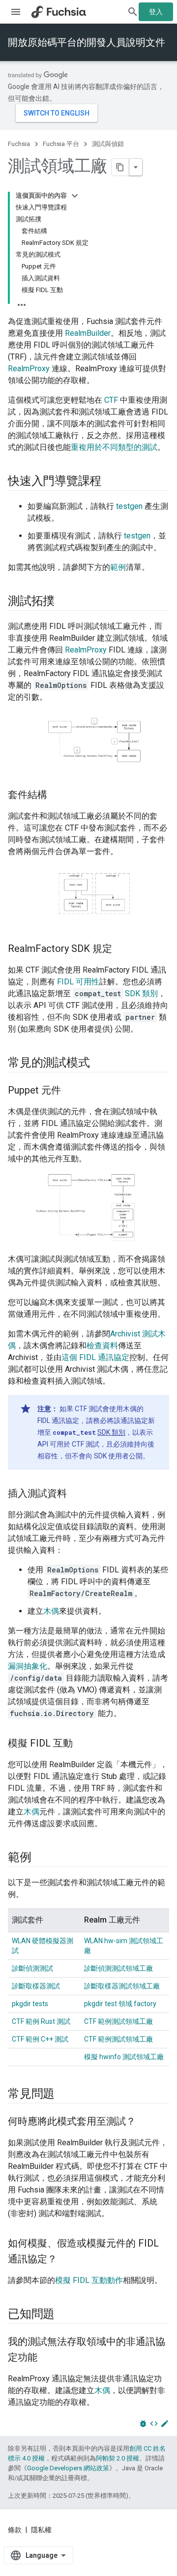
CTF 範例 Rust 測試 (41, 2021)
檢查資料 (102, 1346)
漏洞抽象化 (28, 1666)
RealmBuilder (88, 333)
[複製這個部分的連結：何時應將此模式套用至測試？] (146, 2122)
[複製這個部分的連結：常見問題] (64, 2094)
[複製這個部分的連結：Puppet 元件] (71, 1091)
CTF (111, 400)
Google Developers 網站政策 (68, 2468)
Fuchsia (19, 144)
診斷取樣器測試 (36, 1986)
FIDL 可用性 (78, 982)
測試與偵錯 (108, 144)
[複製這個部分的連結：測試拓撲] (64, 602)
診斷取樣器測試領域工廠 (122, 1986)
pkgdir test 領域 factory (120, 2004)
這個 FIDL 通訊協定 (95, 1357)
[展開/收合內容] (75, 196)
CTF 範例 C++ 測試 (40, 2039)
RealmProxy (29, 369)
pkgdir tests (30, 2004)
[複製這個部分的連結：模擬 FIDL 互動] (83, 1744)
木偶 (51, 1611)
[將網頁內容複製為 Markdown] (120, 167)
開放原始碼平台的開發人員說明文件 (87, 42)
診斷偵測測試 (32, 1968)
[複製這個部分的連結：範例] (41, 1858)
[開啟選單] (16, 12)
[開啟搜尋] (133, 12)
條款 (15, 2530)
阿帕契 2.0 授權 (118, 2458)
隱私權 (41, 2530)
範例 (118, 567)
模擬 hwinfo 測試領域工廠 (124, 2057)
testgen (129, 506)
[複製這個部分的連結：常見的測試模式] (99, 1064)
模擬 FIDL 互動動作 (89, 2280)
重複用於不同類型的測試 (114, 447)
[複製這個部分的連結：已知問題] (64, 2314)
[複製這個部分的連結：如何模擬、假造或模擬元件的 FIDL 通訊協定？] (67, 2259)
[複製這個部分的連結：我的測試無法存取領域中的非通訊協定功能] (47, 2358)
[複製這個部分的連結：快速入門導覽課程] (111, 482)
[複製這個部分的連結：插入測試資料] (77, 1494)
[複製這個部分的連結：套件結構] (57, 795)
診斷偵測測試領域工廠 (118, 1968)
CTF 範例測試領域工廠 (118, 2021)
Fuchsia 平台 (61, 144)
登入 (156, 12)
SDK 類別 (141, 993)
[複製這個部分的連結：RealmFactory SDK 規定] (122, 949)
